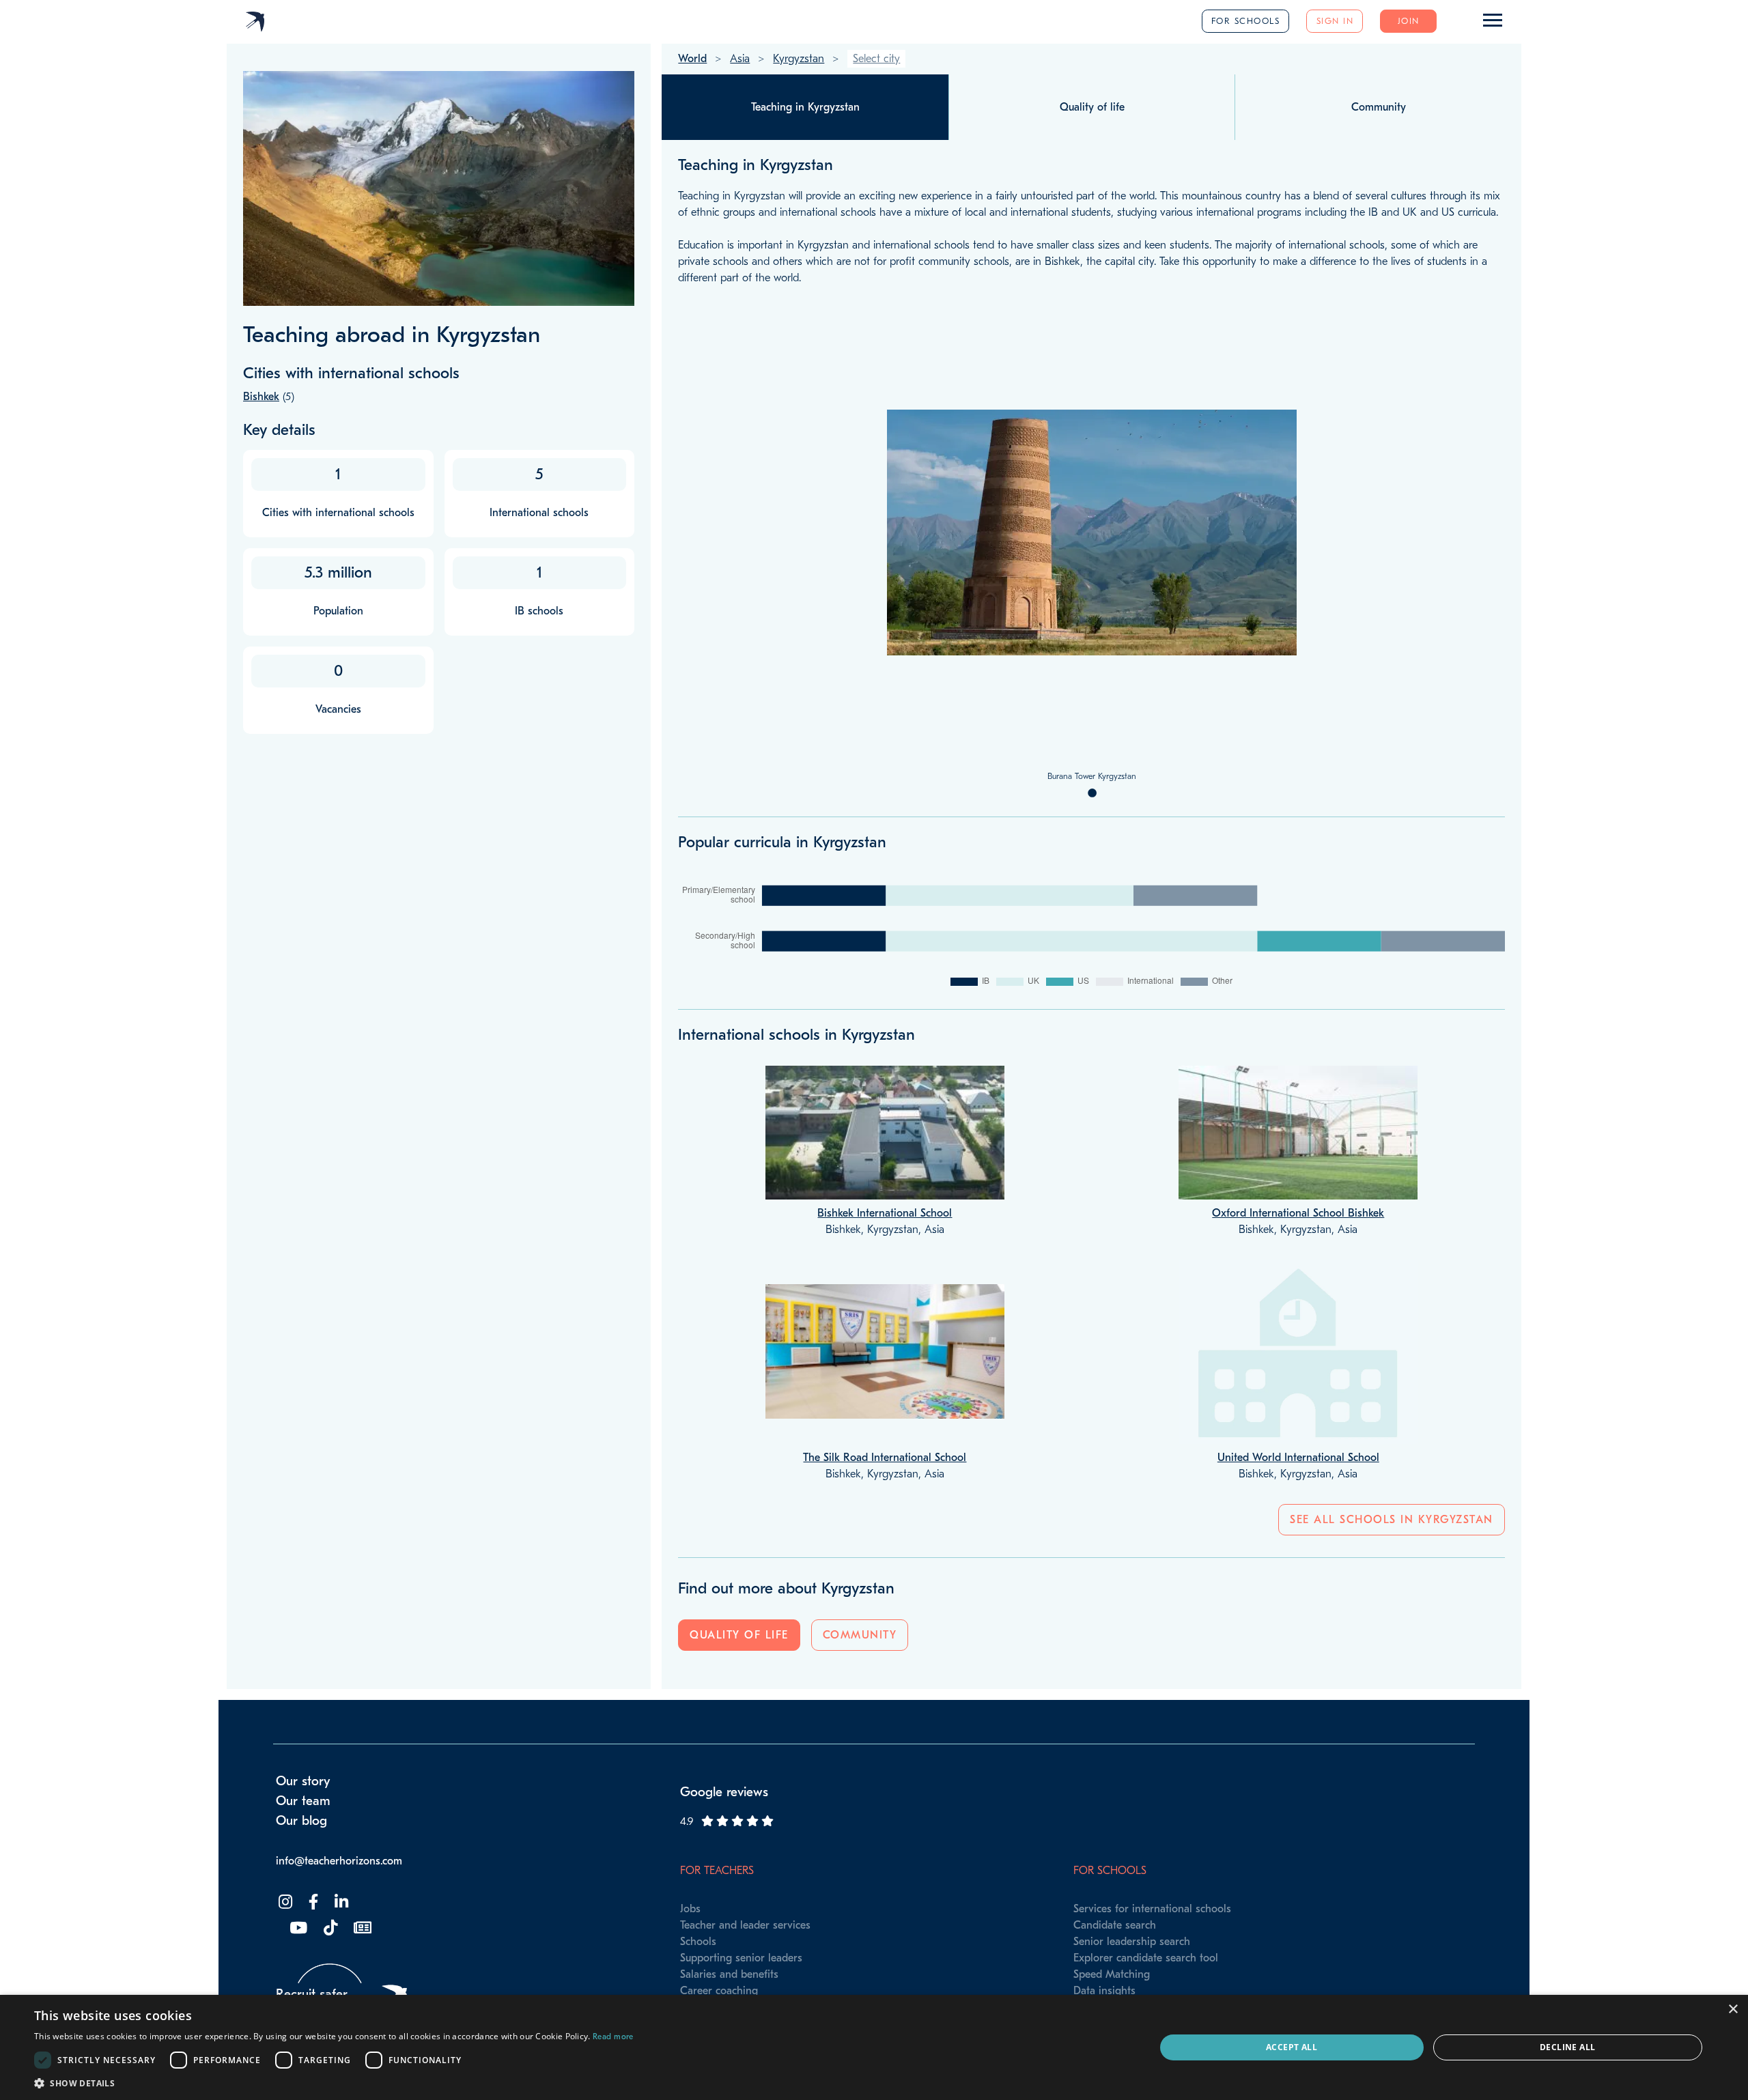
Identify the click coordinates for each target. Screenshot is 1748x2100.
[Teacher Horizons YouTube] (297, 1928)
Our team (303, 1801)
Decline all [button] (1567, 2047)
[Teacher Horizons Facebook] (312, 1902)
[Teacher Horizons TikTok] (329, 1928)
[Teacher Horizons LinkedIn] (340, 1902)
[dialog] (874, 2047)
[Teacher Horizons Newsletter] (361, 1928)
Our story (303, 1781)
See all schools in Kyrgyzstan (1392, 1520)
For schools (1246, 21)
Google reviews (724, 1792)
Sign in (1335, 21)
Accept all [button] (1292, 2047)
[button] (334, 2083)
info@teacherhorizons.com (339, 1861)
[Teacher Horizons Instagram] (284, 1902)
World (692, 59)
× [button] (1733, 2010)
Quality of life (739, 1635)
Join (1409, 21)
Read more (613, 2037)
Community (860, 1635)
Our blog (301, 1821)
